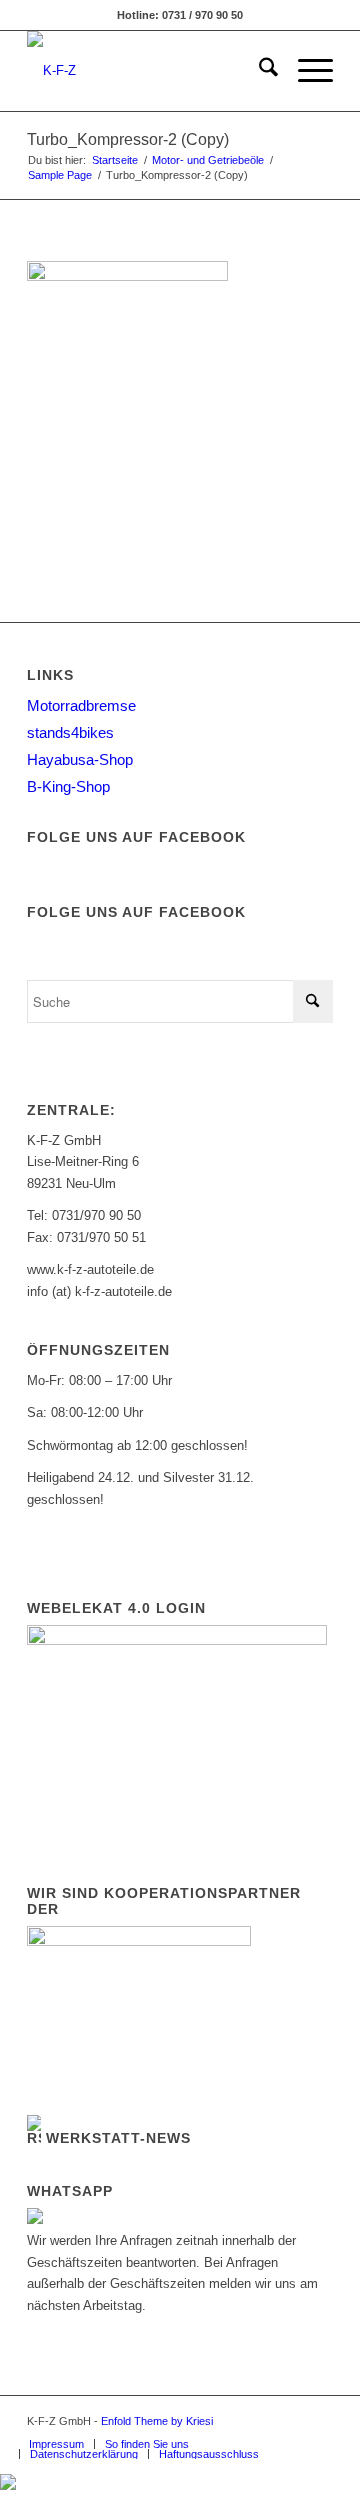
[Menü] (305, 71)
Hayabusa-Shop (80, 759)
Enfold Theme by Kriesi (157, 2421)
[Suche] (258, 71)
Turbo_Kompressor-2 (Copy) (128, 139)
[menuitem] (258, 71)
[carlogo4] (149, 71)
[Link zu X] (318, 2421)
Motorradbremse (81, 705)
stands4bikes (70, 732)
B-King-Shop (68, 786)
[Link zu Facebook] (288, 2421)
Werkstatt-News (118, 2138)
